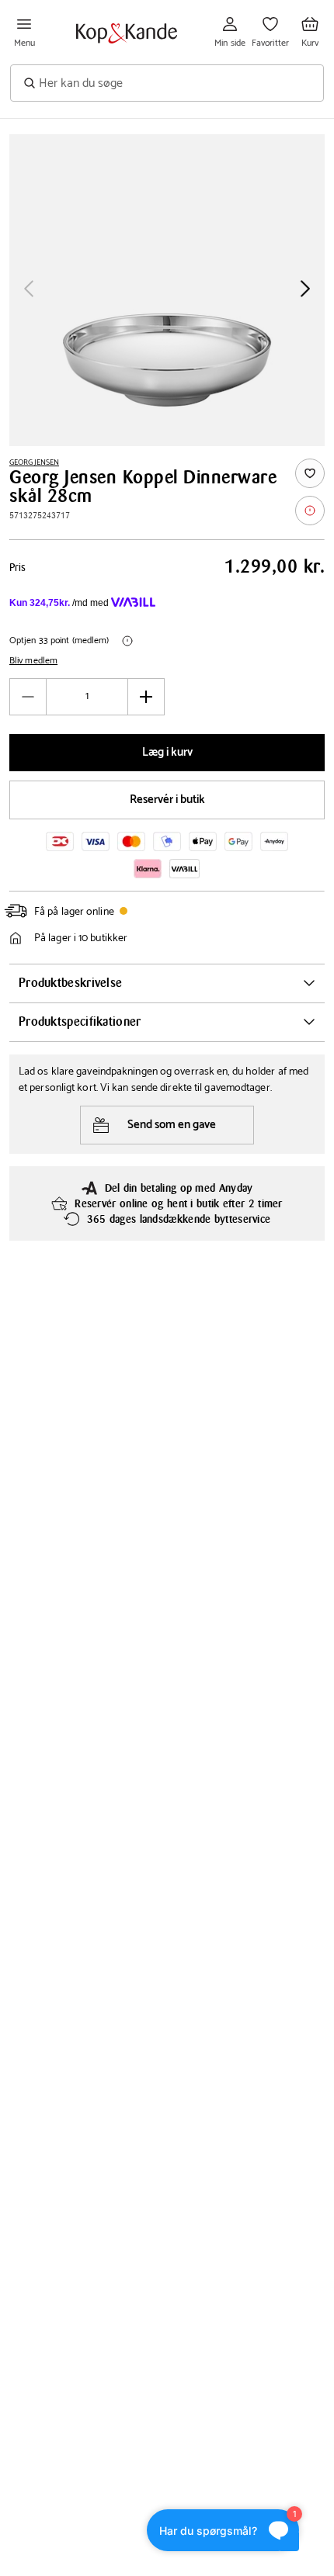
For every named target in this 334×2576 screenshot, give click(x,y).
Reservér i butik (167, 800)
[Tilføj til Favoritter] (310, 473)
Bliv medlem (33, 661)
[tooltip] (310, 511)
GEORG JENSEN (34, 462)
